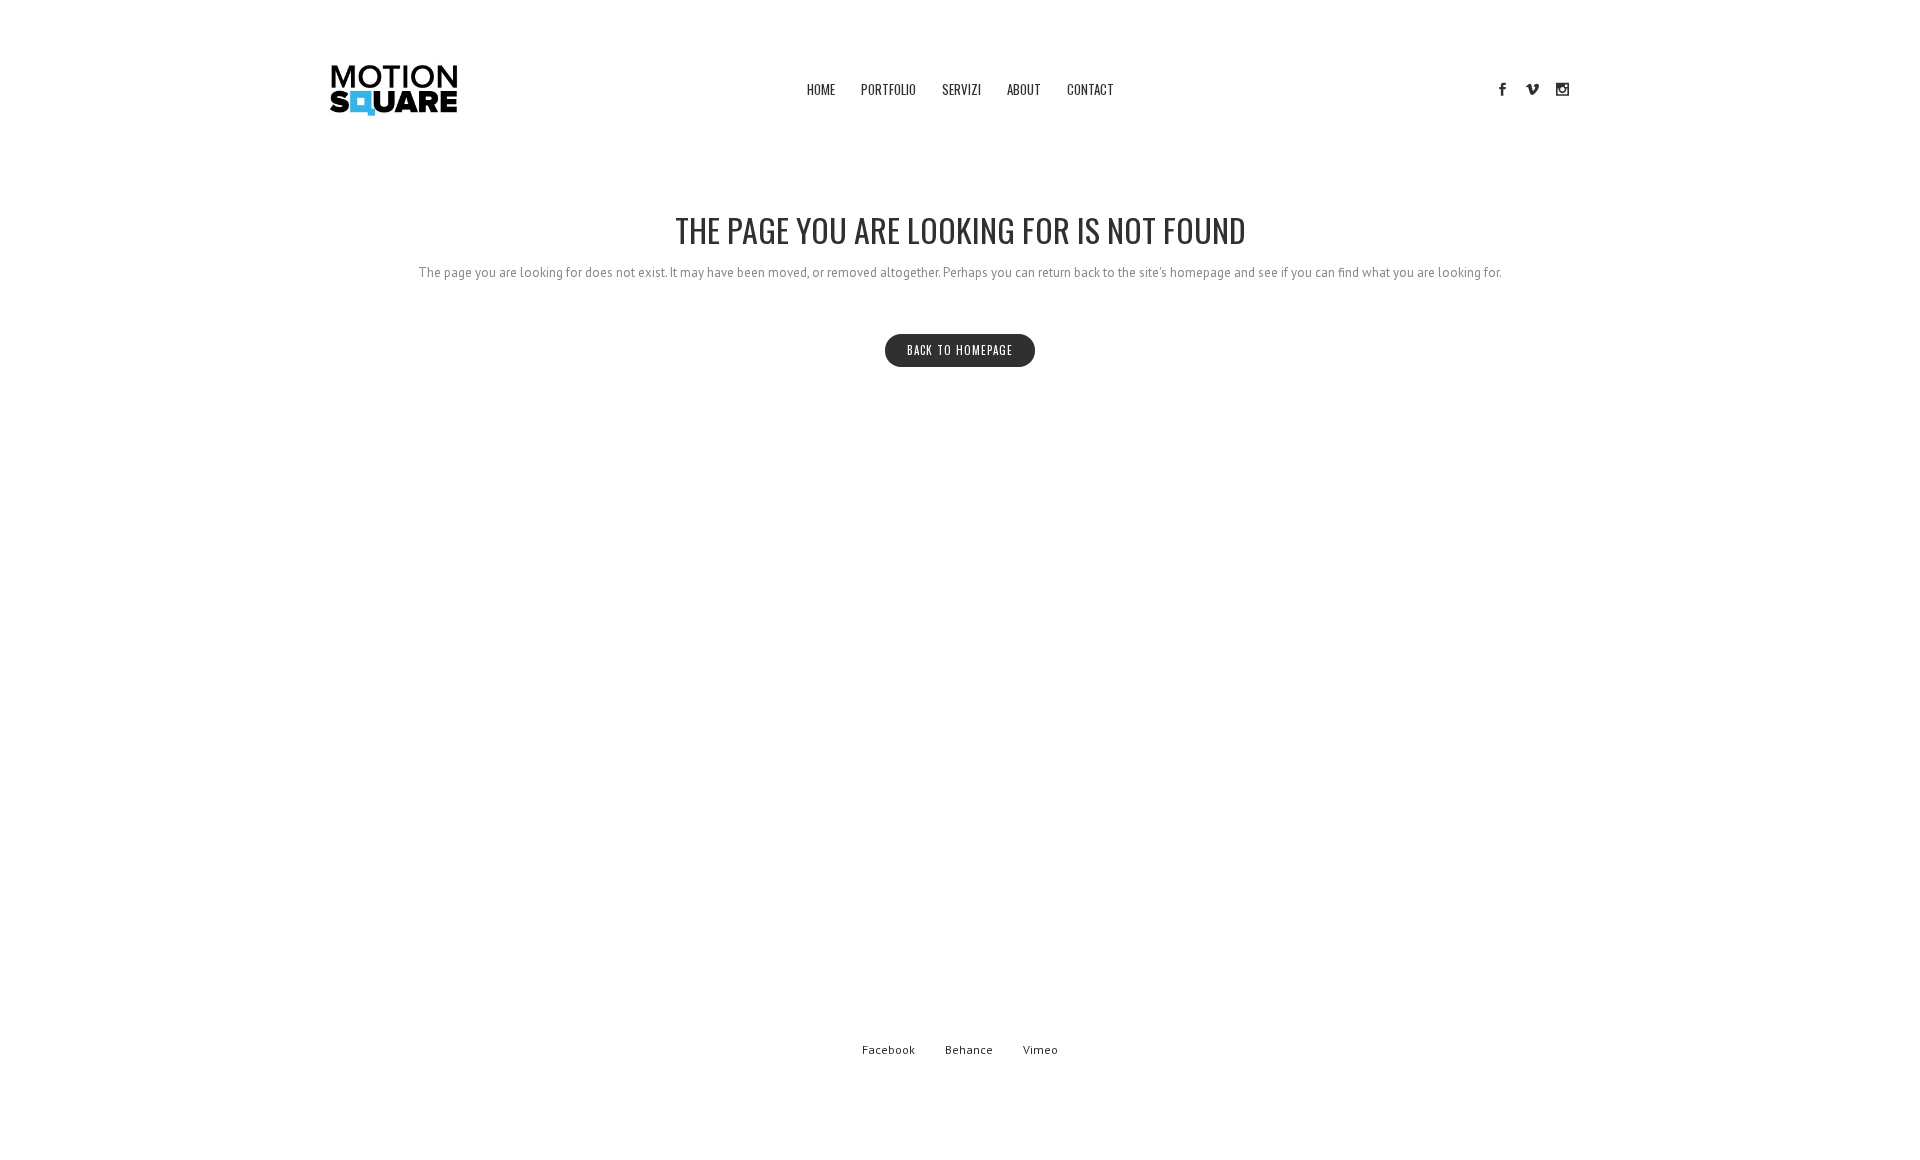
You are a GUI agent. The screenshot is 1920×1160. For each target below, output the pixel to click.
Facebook (888, 1049)
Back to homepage (960, 350)
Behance (969, 1049)
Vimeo (1040, 1049)
